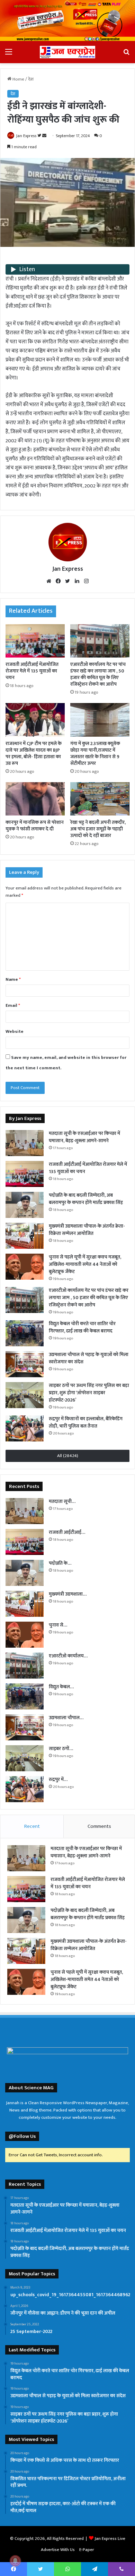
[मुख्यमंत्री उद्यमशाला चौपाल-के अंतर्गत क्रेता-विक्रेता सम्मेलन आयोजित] (25, 1236)
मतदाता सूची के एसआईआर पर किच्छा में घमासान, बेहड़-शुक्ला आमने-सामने (84, 1137)
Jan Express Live (110, 2539)
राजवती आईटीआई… (67, 1532)
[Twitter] (67, 581)
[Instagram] (86, 581)
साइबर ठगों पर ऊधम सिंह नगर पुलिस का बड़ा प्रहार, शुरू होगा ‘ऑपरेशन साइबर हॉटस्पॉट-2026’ (89, 1393)
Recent (32, 1826)
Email (13, 1005)
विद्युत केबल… (61, 1687)
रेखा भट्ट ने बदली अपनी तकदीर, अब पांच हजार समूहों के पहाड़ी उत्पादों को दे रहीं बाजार (98, 829)
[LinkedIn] (77, 581)
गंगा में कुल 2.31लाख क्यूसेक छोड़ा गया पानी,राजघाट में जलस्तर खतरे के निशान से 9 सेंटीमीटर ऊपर (95, 753)
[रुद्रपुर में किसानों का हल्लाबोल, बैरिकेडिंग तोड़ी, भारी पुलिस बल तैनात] (25, 1428)
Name (13, 979)
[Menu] (9, 55)
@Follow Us (22, 2136)
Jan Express (26, 136)
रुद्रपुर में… (58, 1779)
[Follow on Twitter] (40, 136)
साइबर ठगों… (61, 1749)
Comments (99, 1826)
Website (15, 1031)
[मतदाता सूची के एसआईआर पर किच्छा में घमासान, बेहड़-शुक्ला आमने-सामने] (25, 1143)
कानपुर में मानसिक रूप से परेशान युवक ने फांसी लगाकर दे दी (35, 826)
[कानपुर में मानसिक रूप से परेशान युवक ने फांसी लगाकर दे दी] (35, 799)
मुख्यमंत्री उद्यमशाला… (68, 1594)
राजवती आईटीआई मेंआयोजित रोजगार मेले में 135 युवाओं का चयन (32, 671)
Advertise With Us (58, 2550)
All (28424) (68, 1456)
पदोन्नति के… (60, 1563)
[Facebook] (58, 581)
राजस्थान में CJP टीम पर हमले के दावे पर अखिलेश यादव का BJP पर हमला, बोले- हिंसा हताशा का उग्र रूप (34, 753)
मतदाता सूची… (62, 1501)
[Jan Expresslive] (67, 52)
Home (18, 79)
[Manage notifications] (15, 2561)
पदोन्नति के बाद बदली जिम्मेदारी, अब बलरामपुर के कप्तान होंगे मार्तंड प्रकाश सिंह (86, 1199)
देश (31, 79)
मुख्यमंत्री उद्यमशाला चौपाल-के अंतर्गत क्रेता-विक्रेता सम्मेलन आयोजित (87, 1230)
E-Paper (87, 2550)
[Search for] (126, 55)
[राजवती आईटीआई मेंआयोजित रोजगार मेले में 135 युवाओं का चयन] (35, 641)
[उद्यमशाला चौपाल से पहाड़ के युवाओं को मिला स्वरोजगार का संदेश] (25, 1364)
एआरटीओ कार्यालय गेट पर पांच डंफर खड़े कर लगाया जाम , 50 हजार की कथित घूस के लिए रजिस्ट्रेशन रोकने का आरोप (98, 674)
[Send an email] (44, 136)
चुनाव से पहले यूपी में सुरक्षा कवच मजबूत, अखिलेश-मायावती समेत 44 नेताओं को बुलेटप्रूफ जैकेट (85, 1264)
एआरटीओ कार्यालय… (68, 1656)
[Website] (49, 581)
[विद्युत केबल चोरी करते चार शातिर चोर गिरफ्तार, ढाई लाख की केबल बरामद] (25, 1333)
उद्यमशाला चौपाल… (66, 1718)
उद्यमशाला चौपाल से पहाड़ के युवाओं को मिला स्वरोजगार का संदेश (89, 1358)
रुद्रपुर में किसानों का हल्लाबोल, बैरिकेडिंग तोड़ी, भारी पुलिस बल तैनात (86, 1422)
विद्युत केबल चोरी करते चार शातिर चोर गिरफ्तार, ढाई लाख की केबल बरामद (82, 1327)
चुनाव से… (58, 1625)
